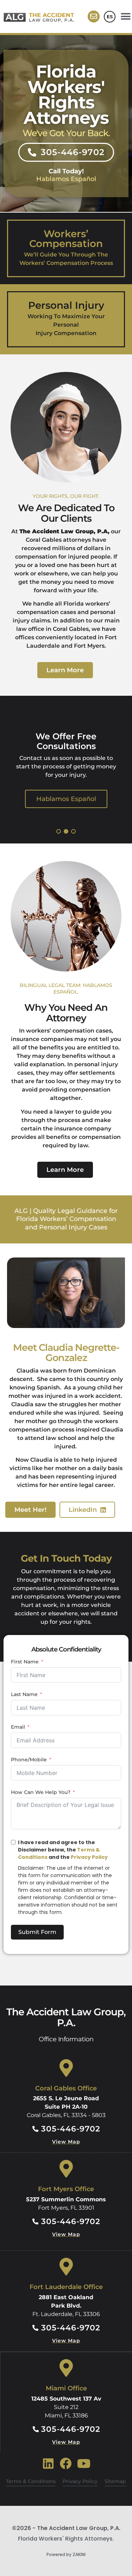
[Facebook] (66, 2464)
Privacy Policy (89, 1857)
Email (18, 1727)
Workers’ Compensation (66, 239)
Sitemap (115, 2481)
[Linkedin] (48, 2464)
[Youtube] (84, 2464)
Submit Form (37, 1932)
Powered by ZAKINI (66, 2554)
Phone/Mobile (29, 1760)
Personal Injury (66, 305)
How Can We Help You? (41, 1792)
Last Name (24, 1694)
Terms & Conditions (31, 2481)
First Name (25, 1662)
